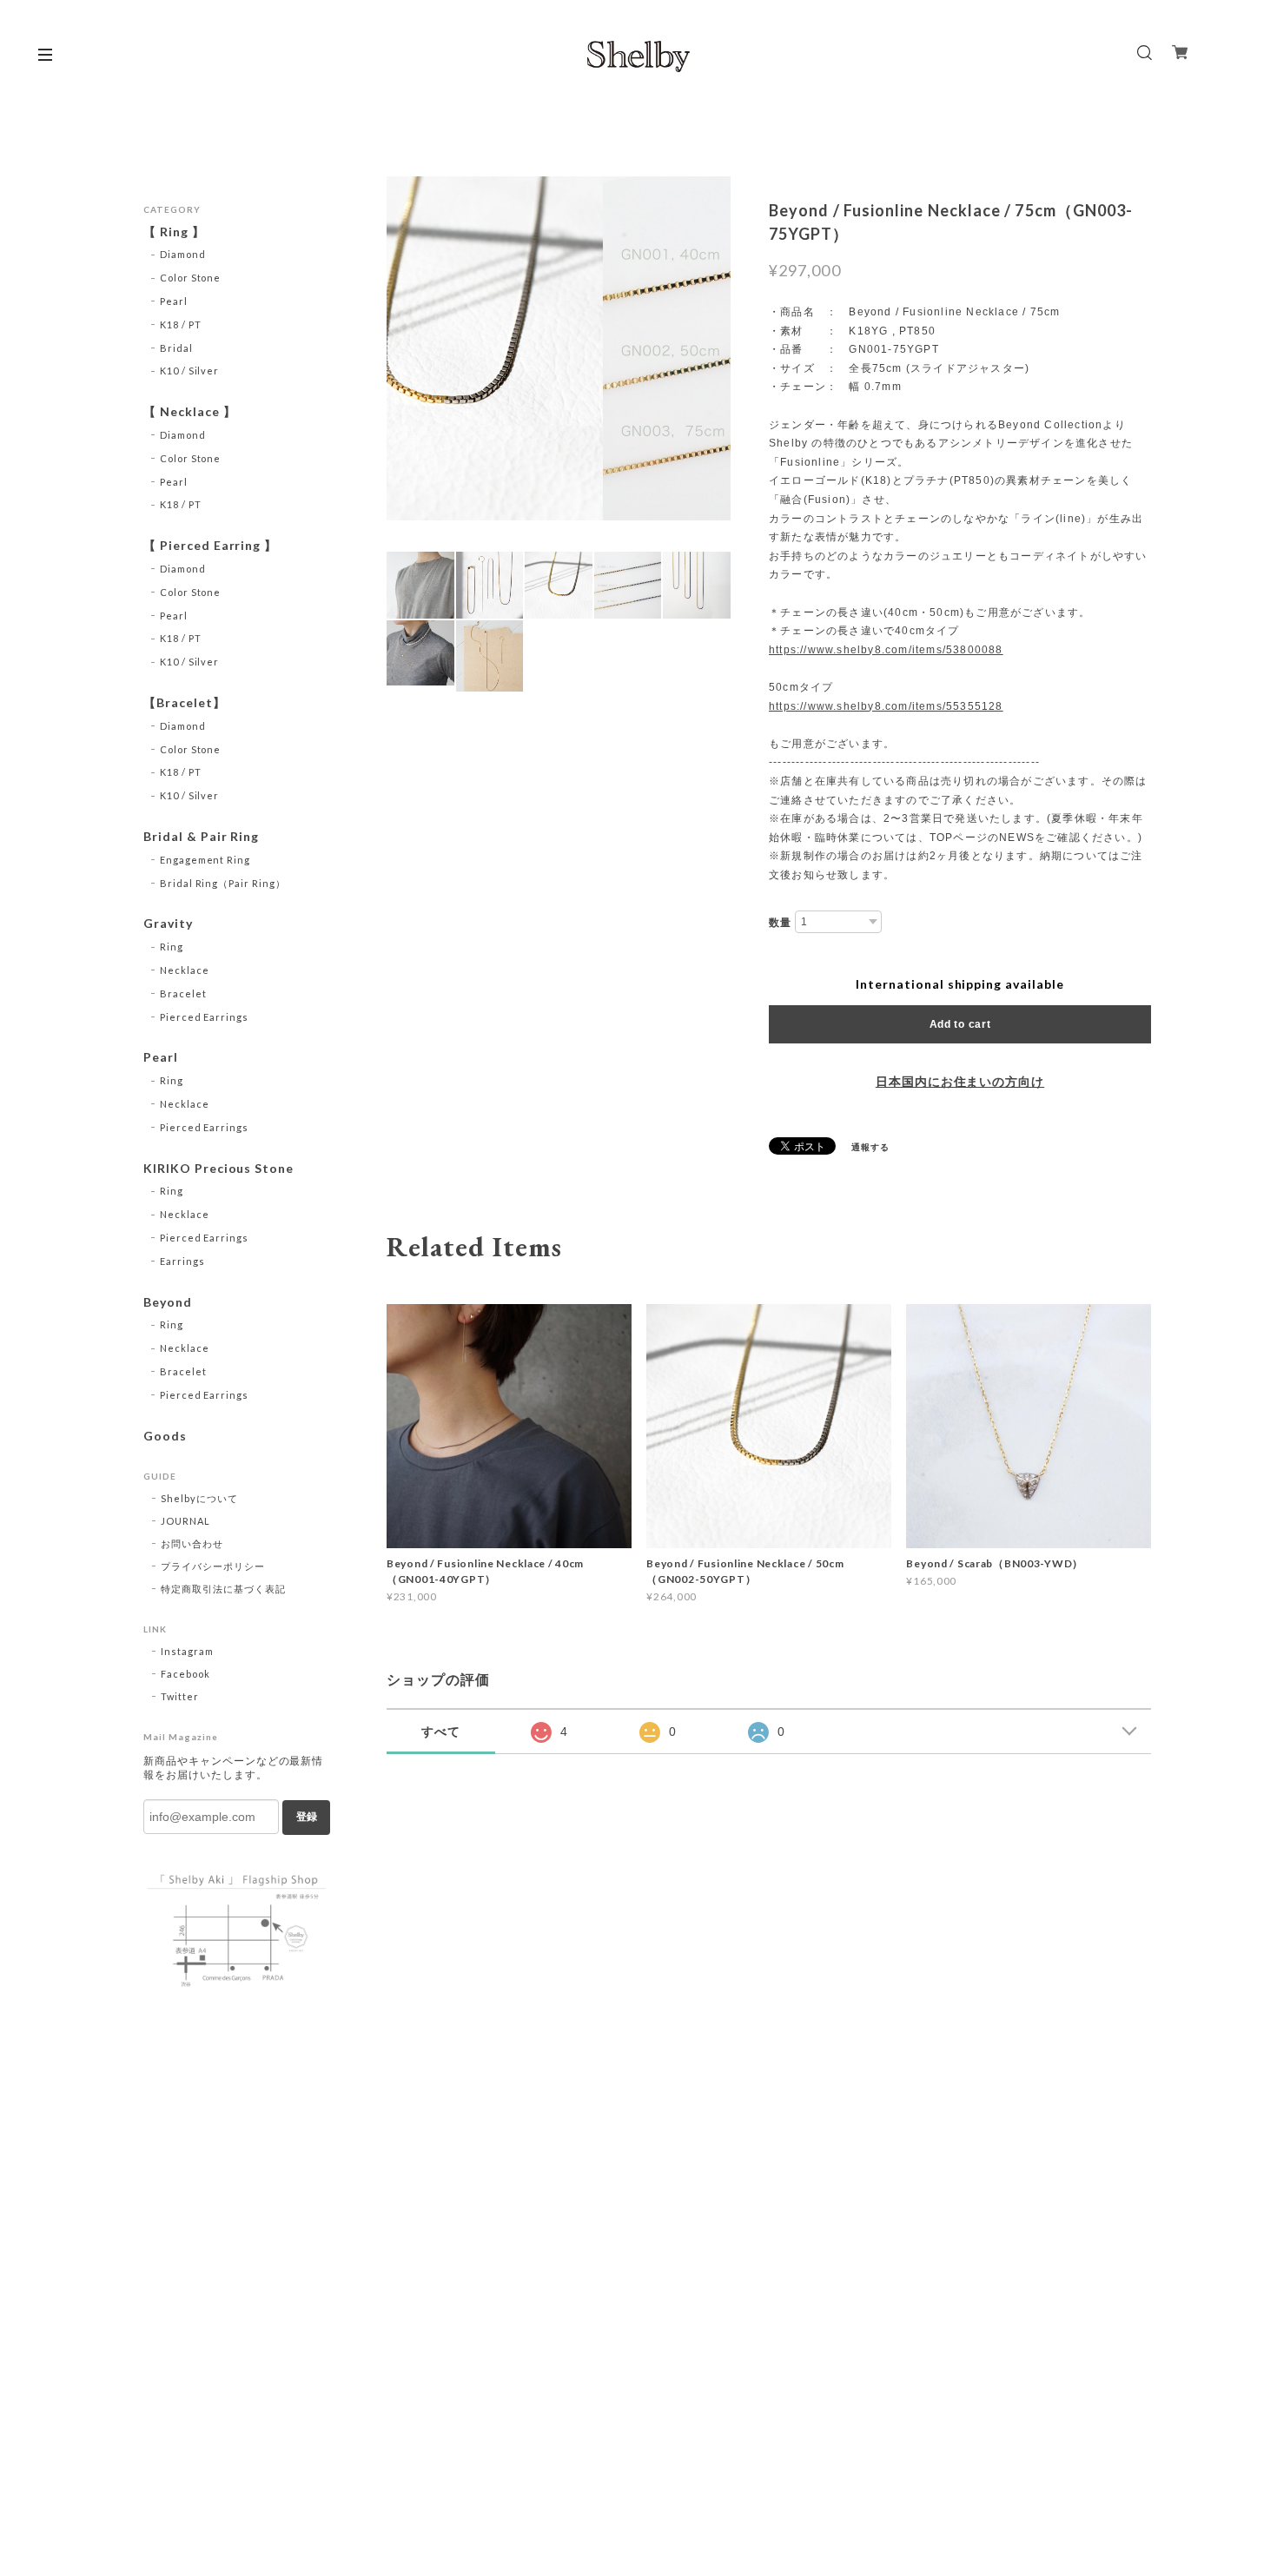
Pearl (174, 301)
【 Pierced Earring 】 (210, 546)
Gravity (168, 924)
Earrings (182, 1261)
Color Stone (191, 278)
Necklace (185, 970)
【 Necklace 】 (190, 412)
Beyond (168, 1302)
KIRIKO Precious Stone (218, 1169)
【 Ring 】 (174, 232)
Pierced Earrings (204, 1017)
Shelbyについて (199, 1498)
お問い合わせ (192, 1543)
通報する (870, 1147)
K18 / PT (181, 324)
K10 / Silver (190, 371)
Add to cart (960, 1024)
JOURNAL (185, 1521)
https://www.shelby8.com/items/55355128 (886, 706)
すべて (441, 1732)
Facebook (185, 1674)
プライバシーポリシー (213, 1566)
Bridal (176, 348)
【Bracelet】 (185, 703)
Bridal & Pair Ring (201, 837)
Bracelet (183, 993)
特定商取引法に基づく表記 (223, 1589)
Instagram (187, 1651)
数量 (780, 923)
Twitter (180, 1696)
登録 (307, 1817)
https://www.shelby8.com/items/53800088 (886, 650)
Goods (165, 1436)
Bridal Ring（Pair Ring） (223, 883)
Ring (172, 947)
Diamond (183, 254)
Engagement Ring (205, 860)
